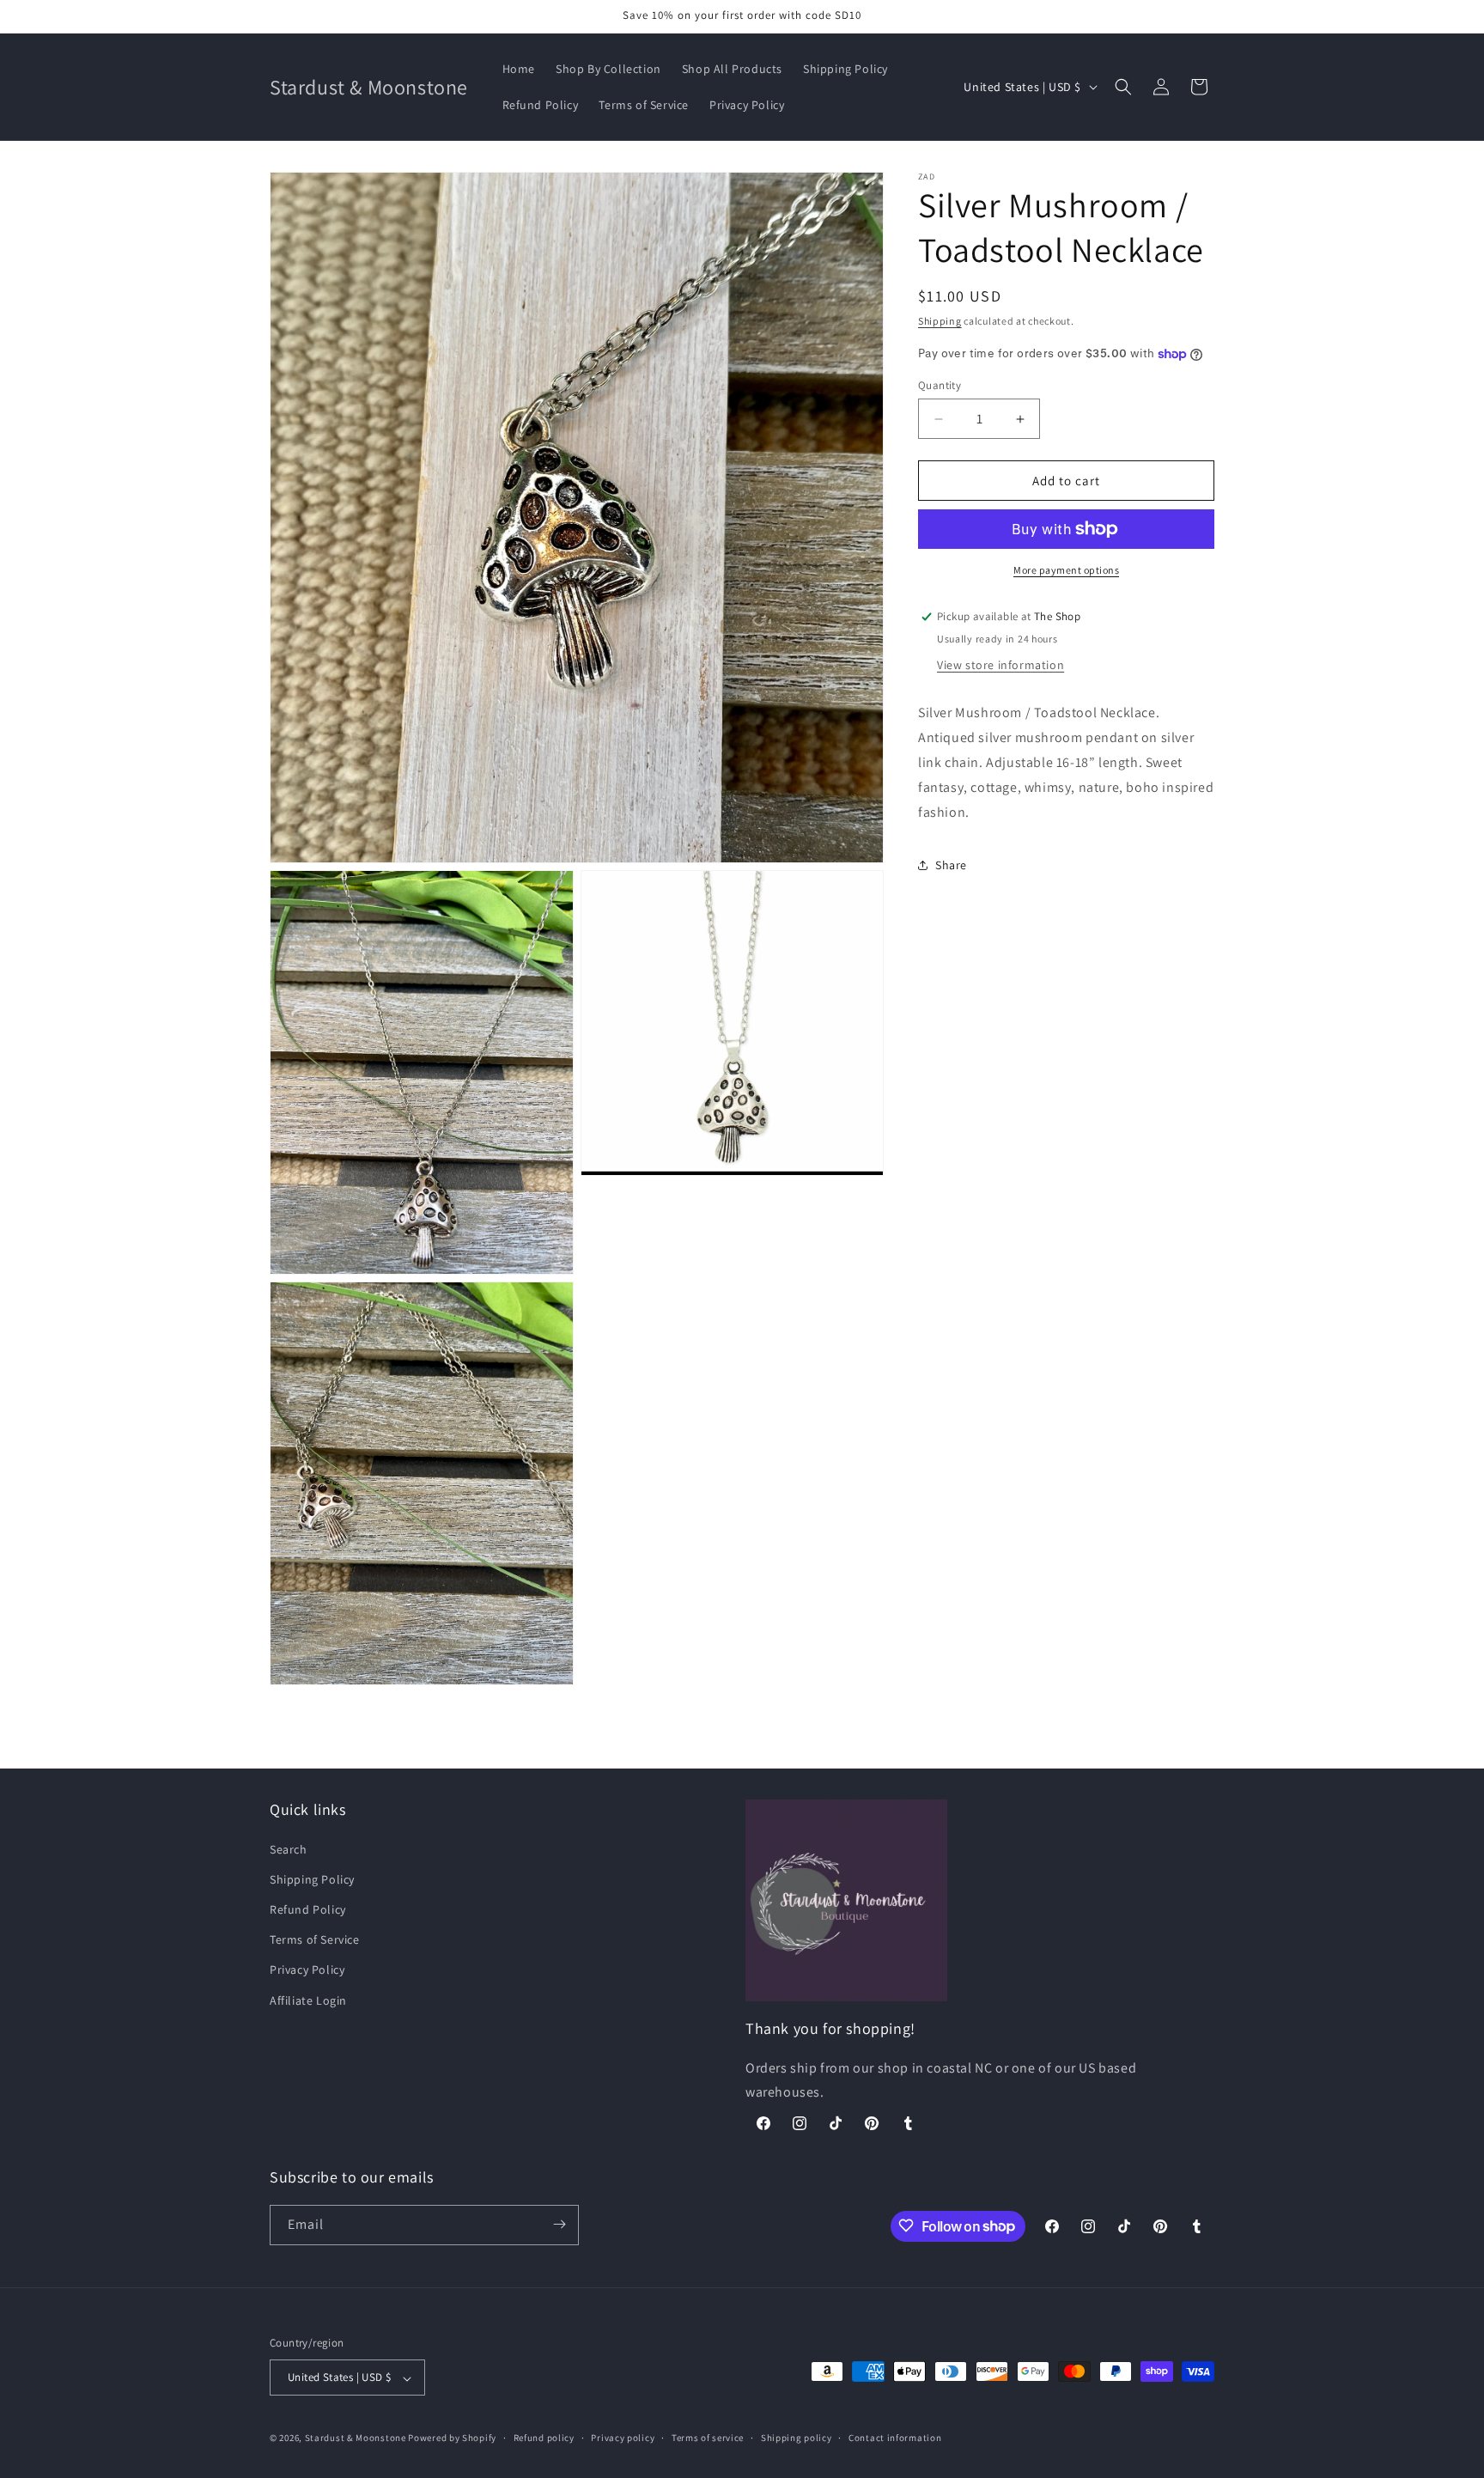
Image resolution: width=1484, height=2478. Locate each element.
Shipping (940, 321)
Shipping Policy (312, 1878)
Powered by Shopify (452, 2438)
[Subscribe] (559, 2224)
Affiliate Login (308, 2000)
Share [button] (951, 865)
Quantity (940, 385)
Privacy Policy (307, 1970)
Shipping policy (797, 2438)
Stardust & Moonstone (356, 2438)
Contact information (895, 2438)
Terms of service (708, 2438)
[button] (1123, 87)
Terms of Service (315, 1939)
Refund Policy (308, 1909)
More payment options (1066, 570)
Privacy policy (623, 2438)
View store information (1000, 665)
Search (289, 1848)
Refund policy (544, 2438)
